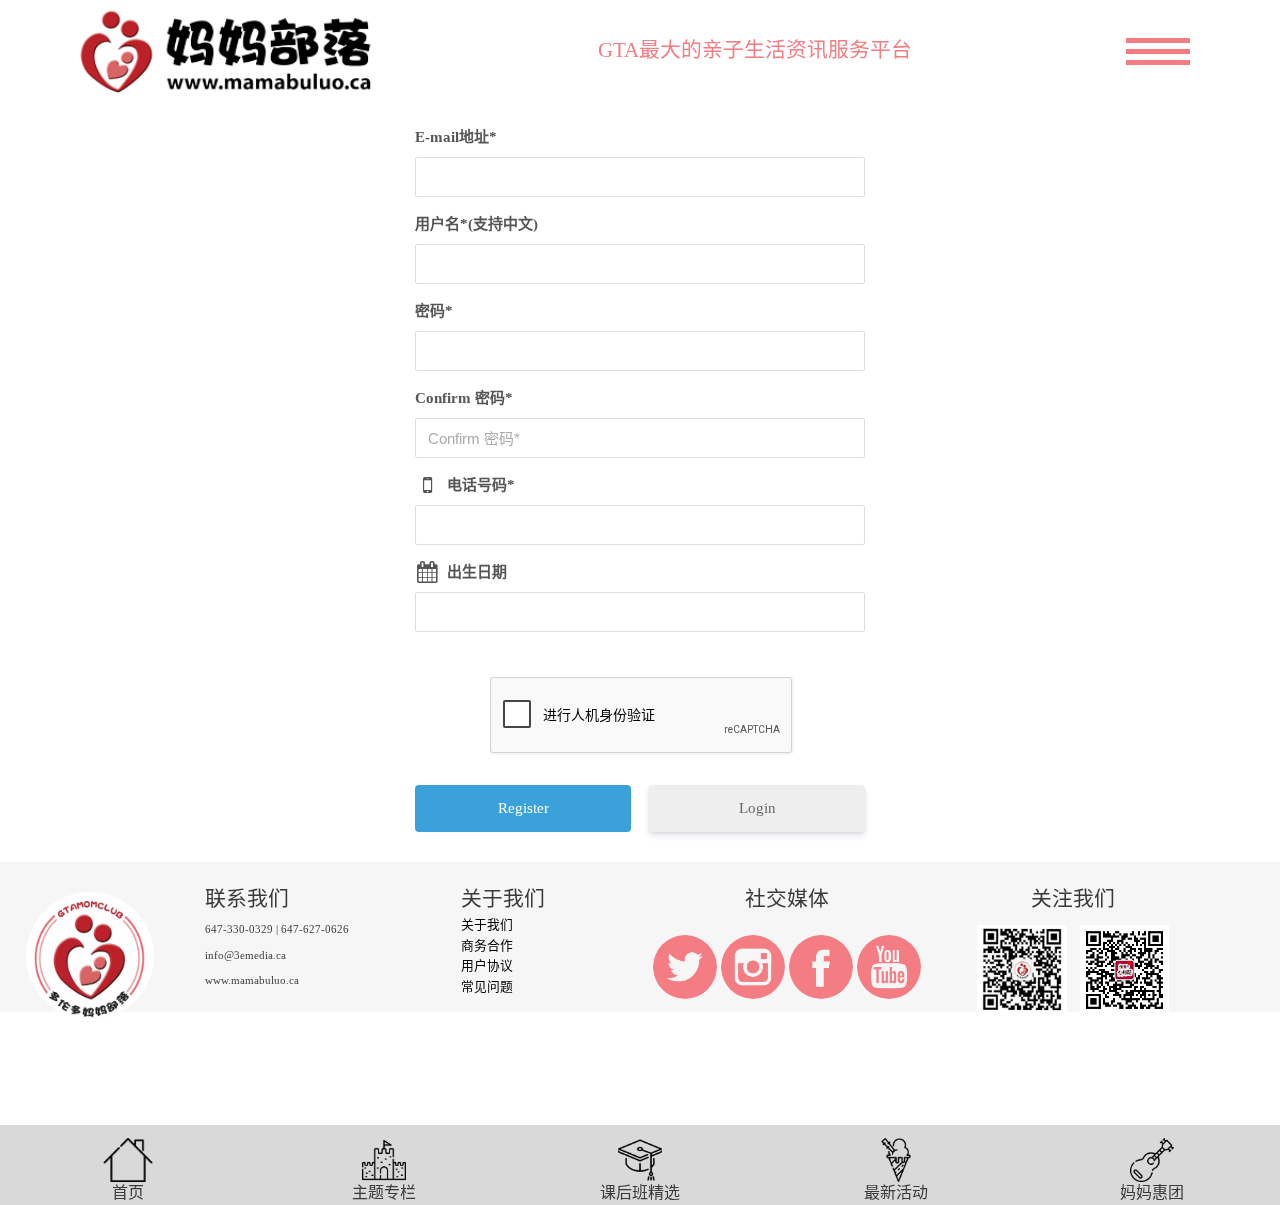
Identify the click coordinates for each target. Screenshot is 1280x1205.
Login (757, 808)
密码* (434, 311)
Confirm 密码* (464, 398)
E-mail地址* (456, 137)
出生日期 (477, 572)
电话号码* (481, 485)
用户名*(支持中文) (476, 224)
